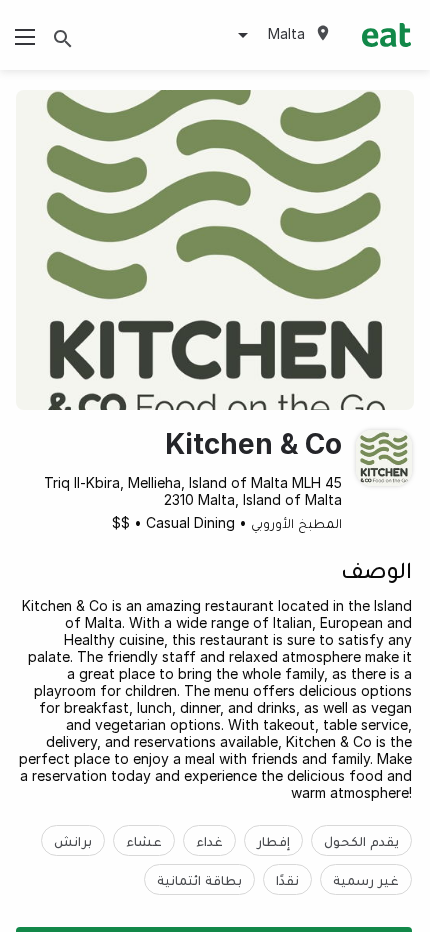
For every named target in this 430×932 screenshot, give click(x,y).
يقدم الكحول (361, 840)
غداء (209, 840)
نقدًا (287, 879)
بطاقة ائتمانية (199, 879)
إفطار (273, 840)
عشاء (144, 840)
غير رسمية (366, 879)
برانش (73, 840)
